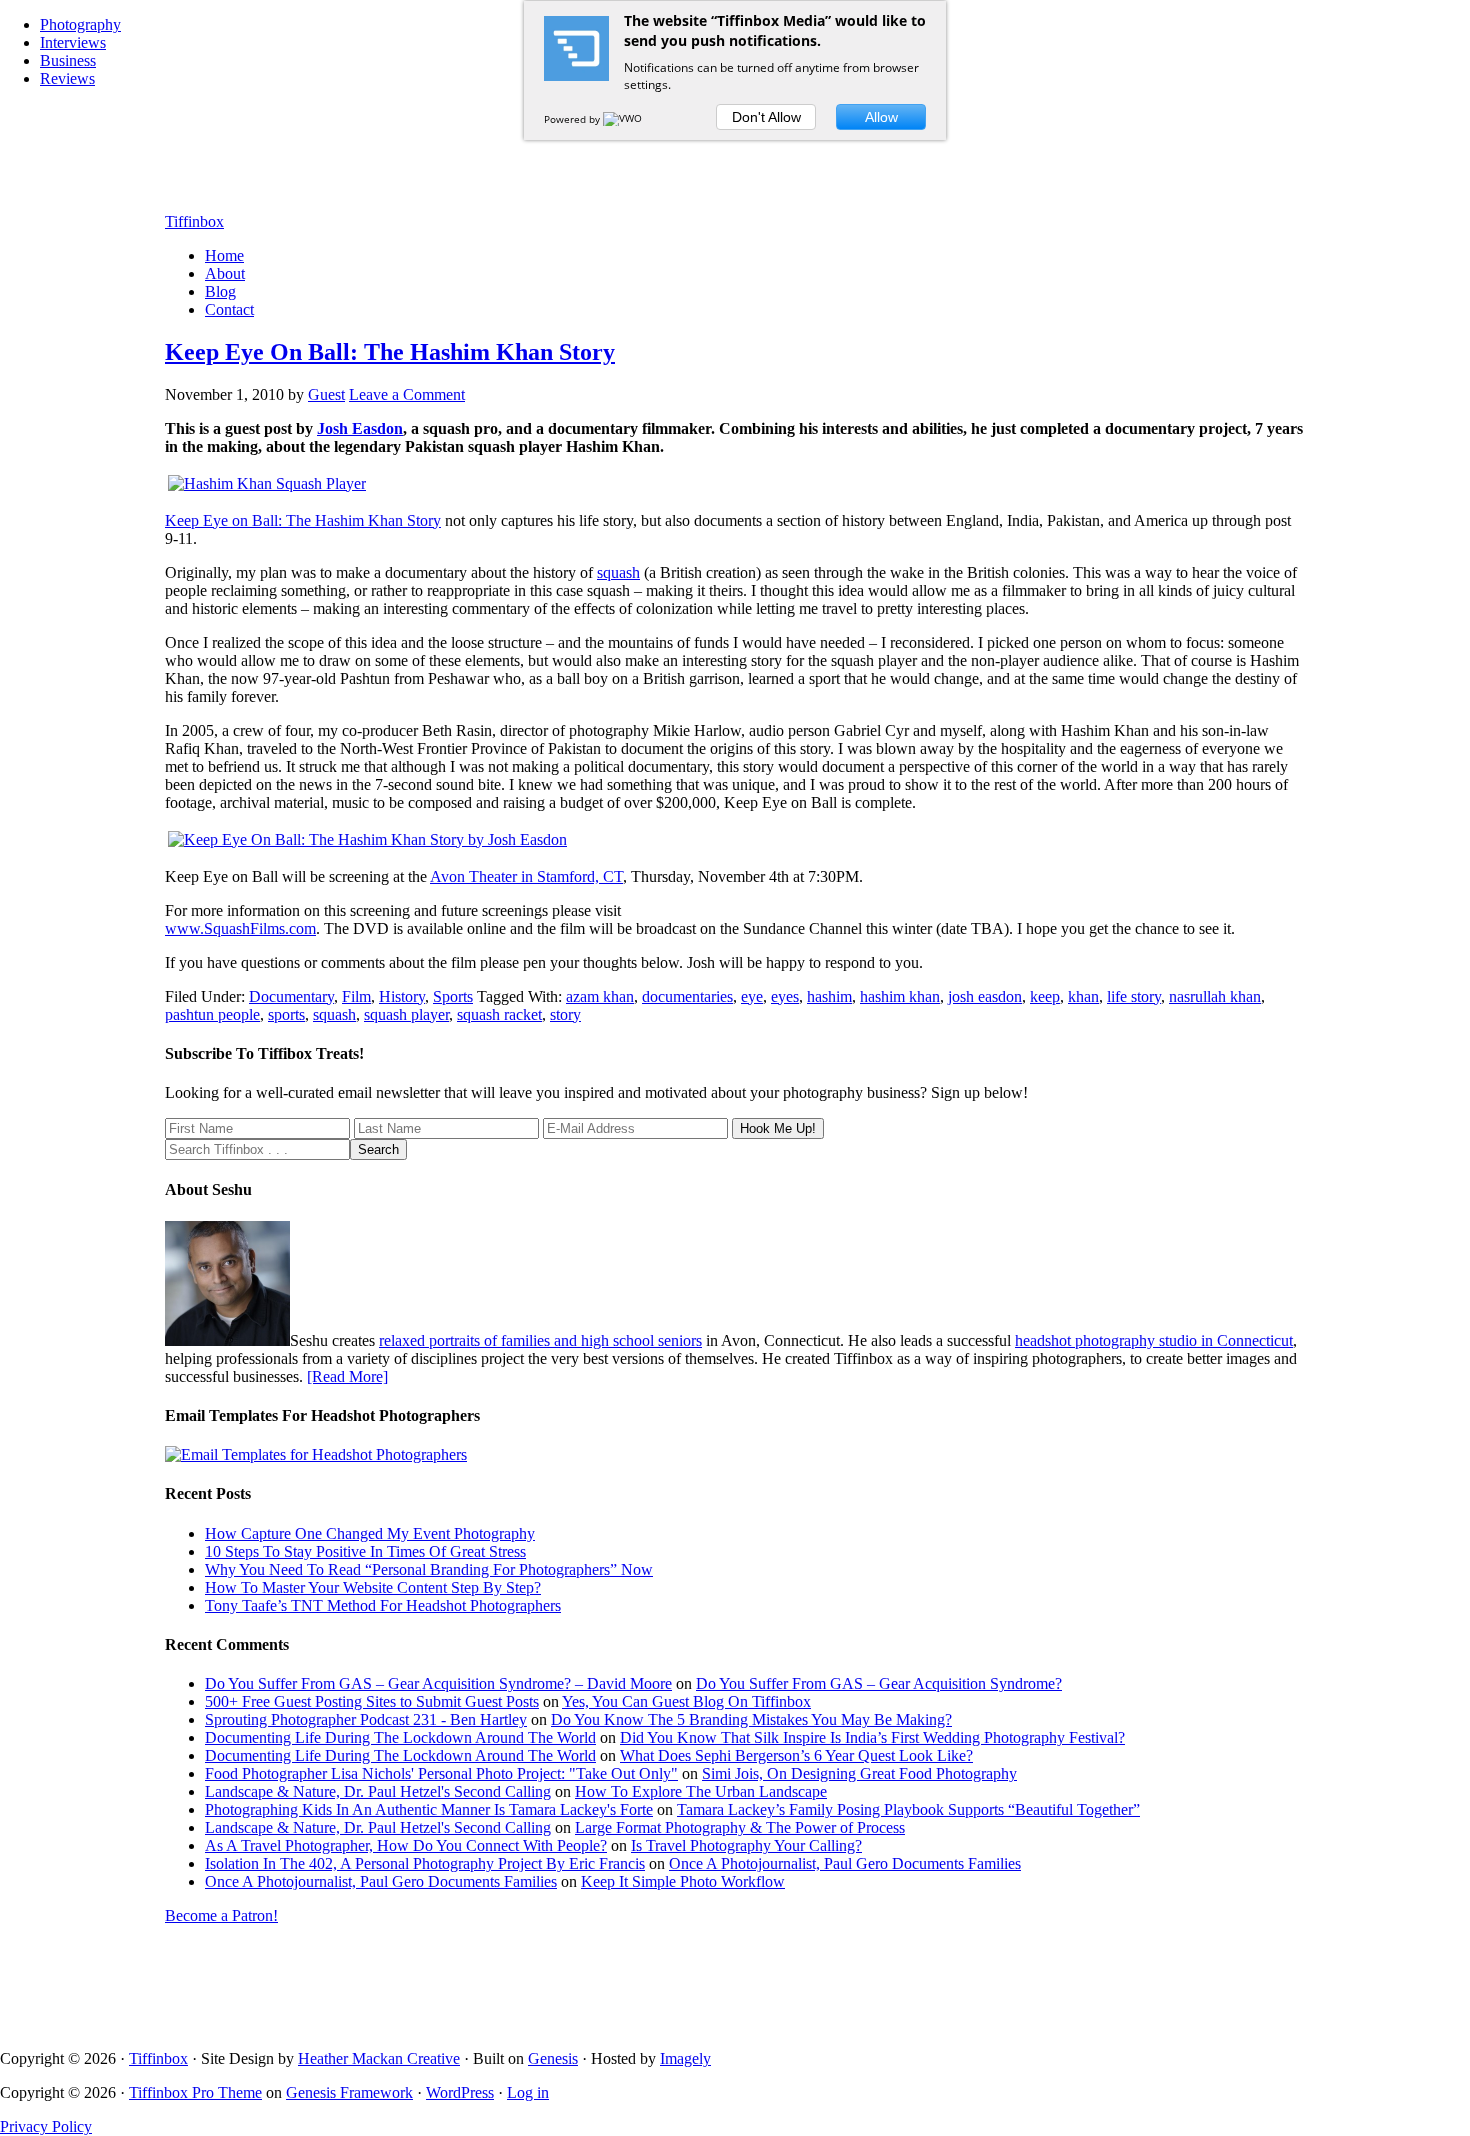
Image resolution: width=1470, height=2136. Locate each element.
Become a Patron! (221, 1915)
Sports (453, 996)
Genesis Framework (349, 2092)
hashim (829, 996)
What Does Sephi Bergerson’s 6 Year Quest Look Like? (796, 1755)
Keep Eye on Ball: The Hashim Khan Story (303, 520)
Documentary (291, 996)
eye (752, 996)
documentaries (687, 996)
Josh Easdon (360, 428)
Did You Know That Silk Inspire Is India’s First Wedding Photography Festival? (872, 1737)
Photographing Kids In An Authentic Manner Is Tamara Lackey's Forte (429, 1809)
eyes (785, 996)
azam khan (600, 996)
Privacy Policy (46, 2126)
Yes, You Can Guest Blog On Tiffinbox (686, 1701)
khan (1083, 996)
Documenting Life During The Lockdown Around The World (400, 1737)
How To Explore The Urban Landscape (701, 1791)
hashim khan (900, 996)
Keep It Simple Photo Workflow (683, 1881)
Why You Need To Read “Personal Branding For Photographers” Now (429, 1569)
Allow (881, 117)
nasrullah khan (1215, 996)
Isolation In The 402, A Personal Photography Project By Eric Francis (425, 1863)
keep (1045, 996)
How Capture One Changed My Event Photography (370, 1533)
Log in (528, 2092)
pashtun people (212, 1014)
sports (286, 1014)
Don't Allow (766, 117)
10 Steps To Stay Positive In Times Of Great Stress (365, 1551)
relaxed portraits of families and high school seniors (540, 1340)
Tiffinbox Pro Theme (195, 2092)
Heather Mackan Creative (379, 2058)
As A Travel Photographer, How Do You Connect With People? (406, 1845)
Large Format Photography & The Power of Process (740, 1827)
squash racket (499, 1014)
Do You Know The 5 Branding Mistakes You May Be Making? (751, 1719)
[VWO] (624, 119)
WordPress (460, 2092)
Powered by (573, 119)
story (565, 1014)
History (402, 996)
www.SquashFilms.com (240, 928)
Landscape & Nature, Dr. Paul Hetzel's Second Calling (378, 1791)
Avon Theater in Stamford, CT (526, 876)
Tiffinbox (194, 221)
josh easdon (985, 996)
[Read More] (347, 1376)
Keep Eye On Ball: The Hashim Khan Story (390, 352)
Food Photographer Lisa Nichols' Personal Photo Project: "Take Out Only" (441, 1773)
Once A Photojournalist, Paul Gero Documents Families (845, 1863)
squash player (406, 1014)
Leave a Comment (407, 394)
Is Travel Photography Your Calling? (746, 1845)
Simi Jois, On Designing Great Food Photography (859, 1773)
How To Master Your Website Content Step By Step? (373, 1587)
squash (618, 572)
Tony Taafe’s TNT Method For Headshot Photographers (383, 1605)
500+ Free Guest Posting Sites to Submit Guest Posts (372, 1701)
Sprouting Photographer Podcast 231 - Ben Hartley (366, 1719)
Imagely (685, 2058)
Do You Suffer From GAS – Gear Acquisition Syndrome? (879, 1683)
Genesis (553, 2058)
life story (1134, 996)
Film (356, 996)
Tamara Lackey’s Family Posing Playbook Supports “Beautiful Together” (908, 1809)
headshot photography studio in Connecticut (1154, 1340)
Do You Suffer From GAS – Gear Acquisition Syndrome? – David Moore (438, 1683)
